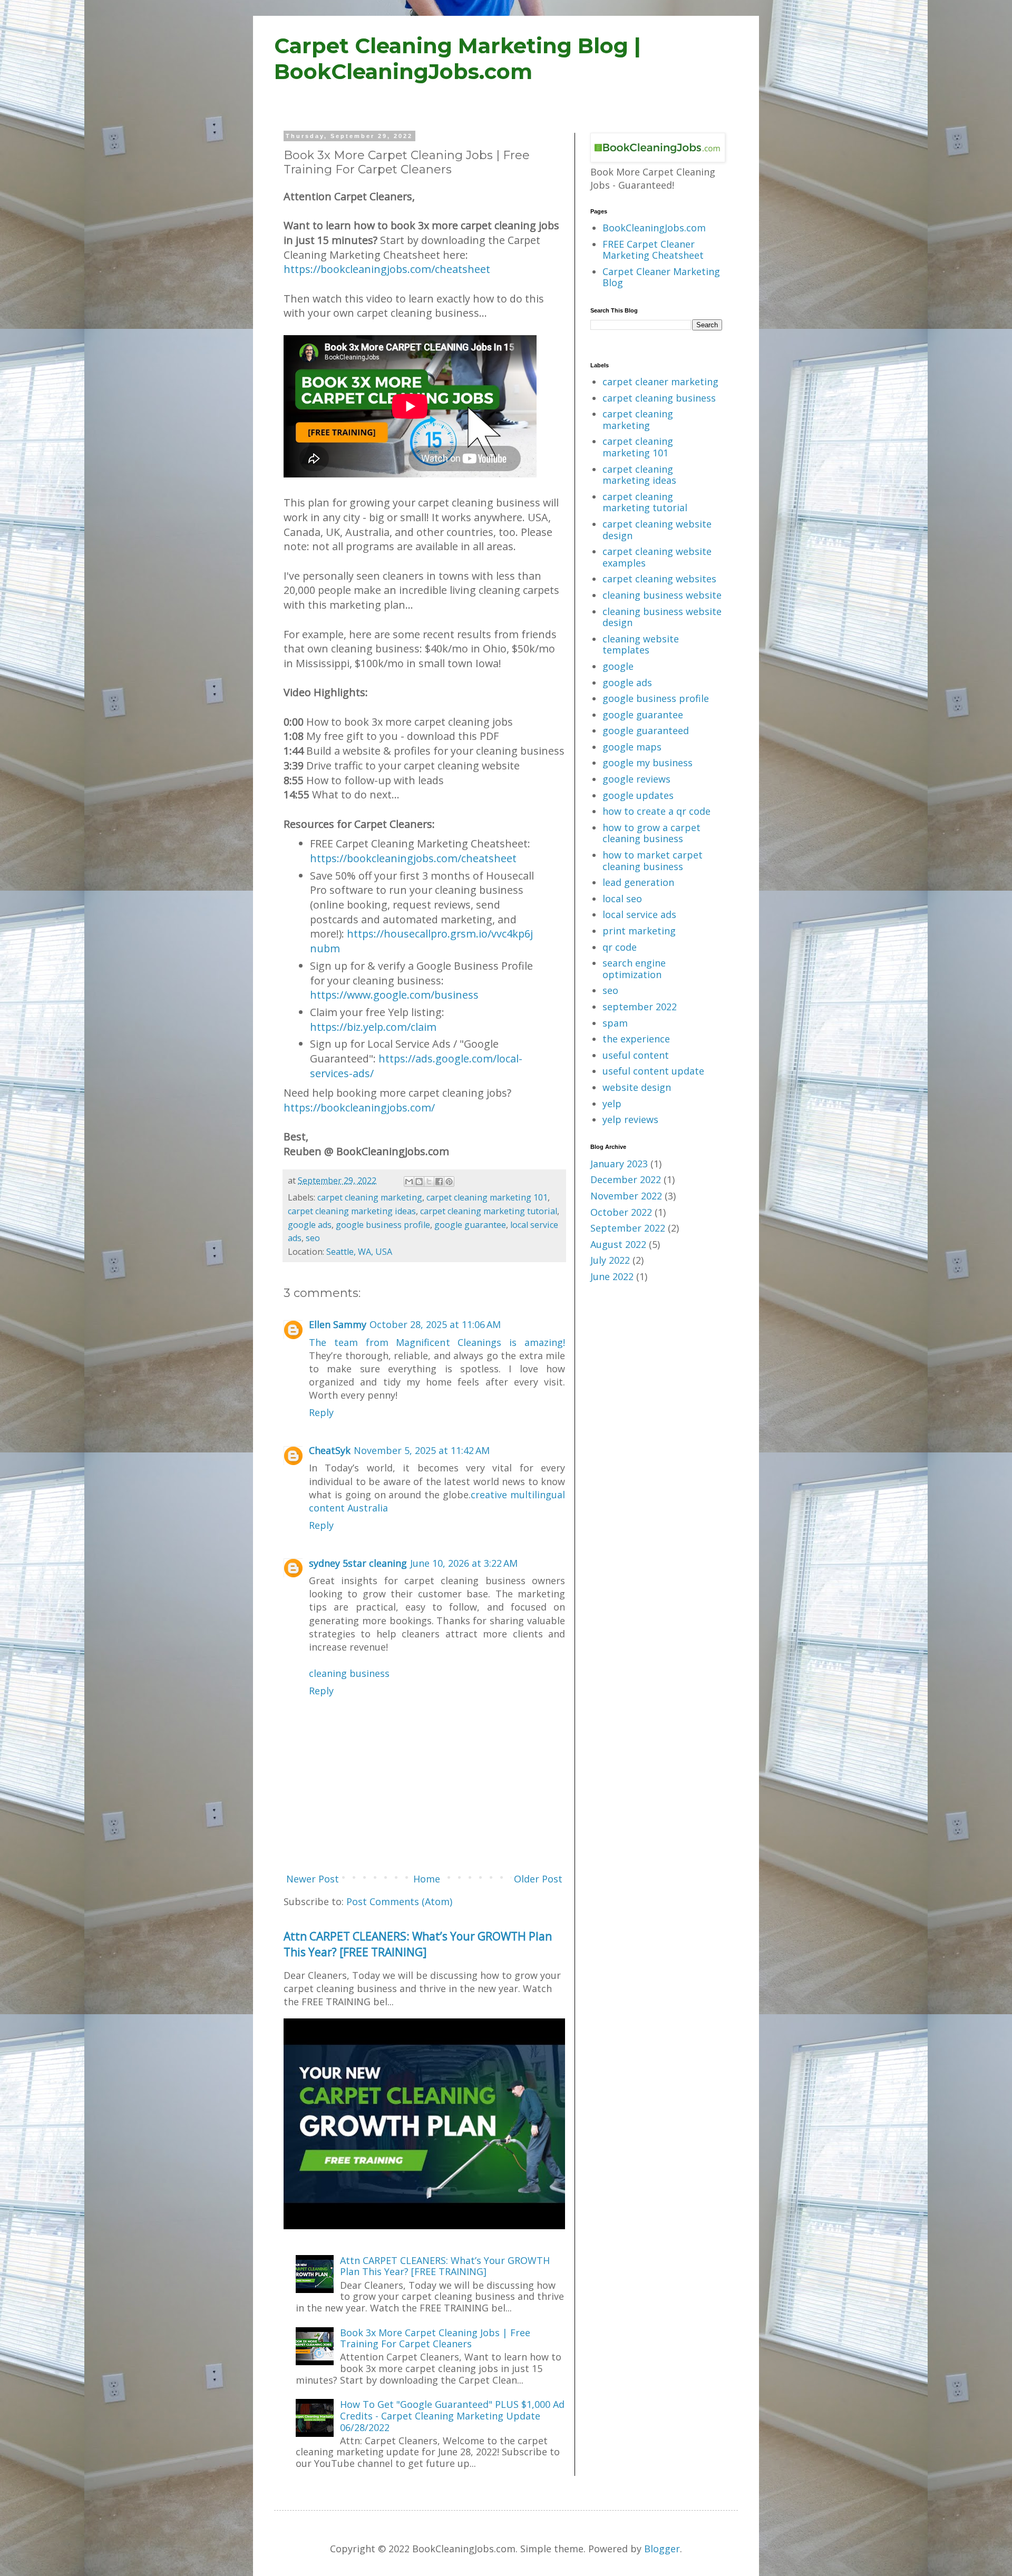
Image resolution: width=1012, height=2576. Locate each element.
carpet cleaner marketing (660, 382)
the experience (636, 1039)
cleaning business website (662, 595)
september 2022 (640, 1007)
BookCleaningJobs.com (654, 228)
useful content (636, 1055)
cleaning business (349, 1673)
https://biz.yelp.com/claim (373, 1027)
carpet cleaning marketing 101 (487, 1197)
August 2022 (618, 1244)
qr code (620, 947)
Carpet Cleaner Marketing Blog (661, 277)
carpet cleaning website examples (657, 557)
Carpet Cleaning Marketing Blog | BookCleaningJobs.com (458, 58)
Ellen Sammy (338, 1324)
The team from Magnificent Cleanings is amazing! (437, 1342)
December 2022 (626, 1179)
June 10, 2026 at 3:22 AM (464, 1563)
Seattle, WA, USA (359, 1252)
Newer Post (313, 1879)
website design (637, 1087)
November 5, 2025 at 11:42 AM (422, 1450)
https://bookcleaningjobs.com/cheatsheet (387, 269)
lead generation (638, 882)
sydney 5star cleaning (358, 1563)
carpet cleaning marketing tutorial (489, 1211)
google (618, 666)
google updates (638, 795)
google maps (632, 747)
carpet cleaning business (659, 398)
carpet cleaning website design (657, 530)
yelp (612, 1104)
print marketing (639, 931)
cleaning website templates (641, 645)
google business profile (383, 1225)
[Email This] (409, 1182)
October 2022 (621, 1212)
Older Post (538, 1879)
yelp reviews (630, 1119)
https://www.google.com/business (394, 995)
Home (427, 1879)
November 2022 (626, 1196)
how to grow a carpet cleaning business (651, 833)
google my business (648, 763)
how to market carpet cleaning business (653, 861)
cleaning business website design (662, 617)
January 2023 (619, 1164)
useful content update (653, 1071)
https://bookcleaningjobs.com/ (359, 1108)
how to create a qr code (656, 811)
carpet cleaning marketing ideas (352, 1211)
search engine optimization (634, 969)
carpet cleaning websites (659, 579)
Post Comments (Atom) (399, 1901)
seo (313, 1238)
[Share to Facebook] (439, 1182)
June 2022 (612, 1276)
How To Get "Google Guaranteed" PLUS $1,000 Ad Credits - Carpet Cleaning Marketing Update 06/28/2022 (452, 2416)
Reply (321, 1412)
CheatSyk (330, 1450)
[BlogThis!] (419, 1182)
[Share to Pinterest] (449, 1182)
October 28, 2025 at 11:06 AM (435, 1324)
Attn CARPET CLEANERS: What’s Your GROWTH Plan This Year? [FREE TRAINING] (418, 1944)
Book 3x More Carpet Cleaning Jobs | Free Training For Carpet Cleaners (435, 2338)
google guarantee (470, 1225)
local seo (622, 899)
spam (615, 1023)
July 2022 (610, 1260)
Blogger (662, 2549)
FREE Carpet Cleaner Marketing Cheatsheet (653, 250)
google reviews (636, 779)
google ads (310, 1225)
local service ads (639, 914)
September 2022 (628, 1228)
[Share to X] (429, 1182)
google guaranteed (646, 730)
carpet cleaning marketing (370, 1197)
